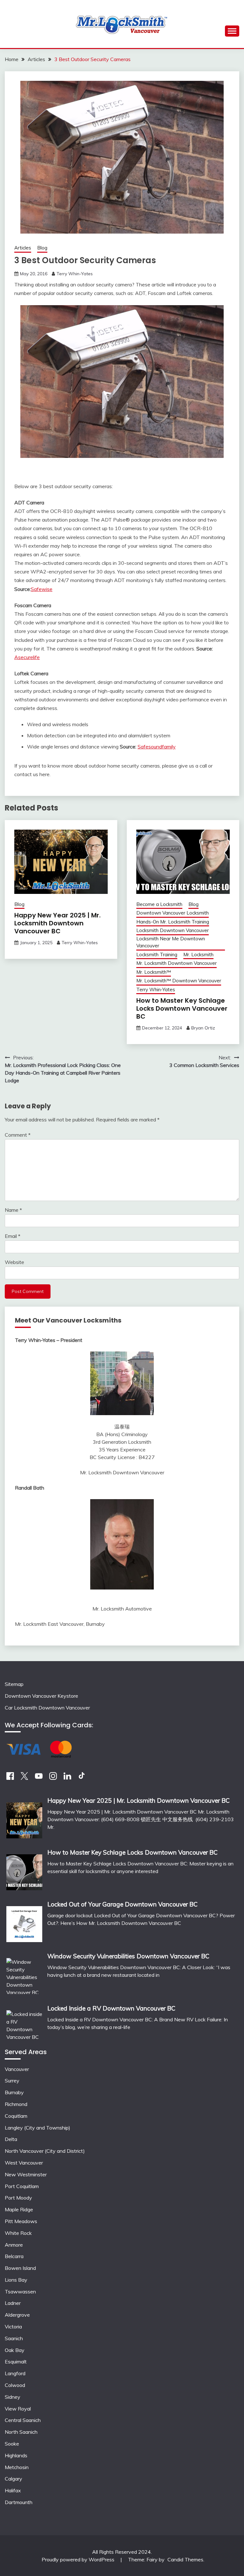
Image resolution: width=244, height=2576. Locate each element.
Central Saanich (23, 2420)
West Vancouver (24, 2163)
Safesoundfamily (157, 747)
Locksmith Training (157, 955)
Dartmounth (19, 2502)
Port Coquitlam (22, 2186)
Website (14, 1262)
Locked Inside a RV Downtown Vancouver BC (111, 2008)
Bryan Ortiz (203, 1028)
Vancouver (17, 2069)
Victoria (13, 2327)
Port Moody (18, 2198)
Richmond (16, 2104)
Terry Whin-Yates (75, 274)
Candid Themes (185, 2559)
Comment (18, 1135)
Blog (42, 248)
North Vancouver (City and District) (45, 2151)
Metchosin (17, 2467)
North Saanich (21, 2432)
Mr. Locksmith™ (154, 972)
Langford (15, 2373)
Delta (11, 2139)
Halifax (13, 2490)
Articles (23, 248)
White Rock (18, 2233)
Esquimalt (16, 2362)
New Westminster (26, 2174)
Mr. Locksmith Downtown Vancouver (176, 963)
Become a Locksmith (159, 904)
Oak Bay (15, 2350)
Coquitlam (16, 2116)
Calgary (14, 2479)
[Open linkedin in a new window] (67, 1778)
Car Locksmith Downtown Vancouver (47, 1708)
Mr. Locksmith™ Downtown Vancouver (179, 981)
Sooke (12, 2444)
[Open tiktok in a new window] (82, 1778)
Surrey (12, 2081)
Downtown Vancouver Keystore (41, 1696)
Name (13, 1210)
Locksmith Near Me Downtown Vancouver (171, 942)
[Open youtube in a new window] (39, 1778)
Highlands (16, 2455)
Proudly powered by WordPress (79, 2559)
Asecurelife (27, 657)
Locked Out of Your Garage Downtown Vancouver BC (122, 1904)
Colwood (15, 2385)
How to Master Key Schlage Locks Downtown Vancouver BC (182, 1008)
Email (13, 1236)
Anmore (14, 2245)
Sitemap (14, 1684)
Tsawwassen (20, 2292)
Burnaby (14, 2092)
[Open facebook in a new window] (10, 1778)
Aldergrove (17, 2315)
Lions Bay (16, 2280)
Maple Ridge (19, 2209)
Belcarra (14, 2256)
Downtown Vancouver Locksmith (173, 913)
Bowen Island (20, 2268)
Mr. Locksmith (198, 955)
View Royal (18, 2409)
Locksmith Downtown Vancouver (173, 930)
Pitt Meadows (21, 2221)
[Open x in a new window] (24, 1778)
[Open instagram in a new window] (53, 1778)
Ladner (13, 2303)
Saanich (14, 2338)
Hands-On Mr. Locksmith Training (173, 922)
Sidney (13, 2397)
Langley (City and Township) (37, 2128)
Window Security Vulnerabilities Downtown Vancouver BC (128, 1956)
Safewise (42, 589)
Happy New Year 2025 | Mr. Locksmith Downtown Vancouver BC (58, 923)
